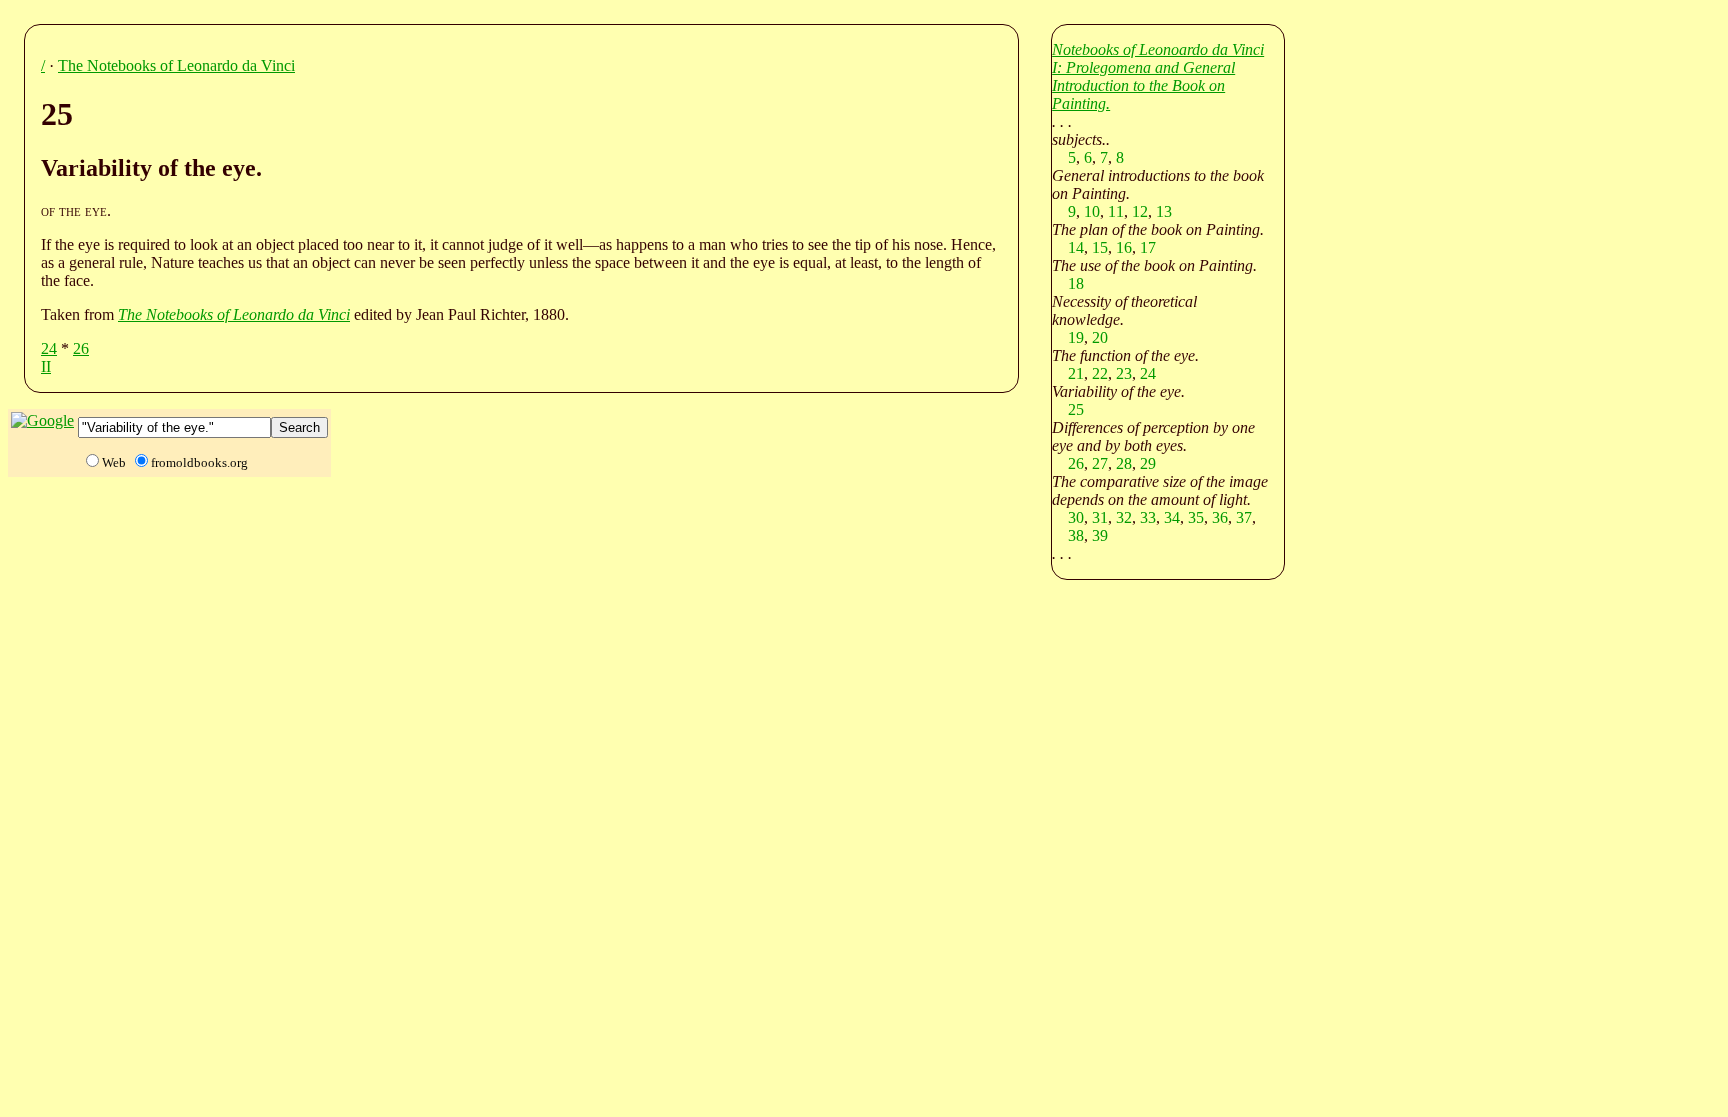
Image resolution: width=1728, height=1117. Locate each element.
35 (1196, 517)
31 (1100, 517)
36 (1220, 517)
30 (1076, 517)
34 (1172, 517)
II (46, 366)
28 (1124, 463)
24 (49, 348)
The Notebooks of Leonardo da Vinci (176, 65)
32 (1124, 517)
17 (1148, 247)
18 (1076, 283)
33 (1148, 517)
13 (1164, 211)
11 (1116, 211)
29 (1148, 463)
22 (1100, 373)
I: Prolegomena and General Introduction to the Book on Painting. (1143, 85)
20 (1100, 337)
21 (1076, 373)
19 (1076, 337)
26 (81, 348)
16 (1124, 247)
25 (1076, 409)
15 (1100, 247)
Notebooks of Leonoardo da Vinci (1158, 49)
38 (1076, 535)
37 (1244, 517)
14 (1076, 247)
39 (1100, 535)
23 (1124, 373)
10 (1092, 211)
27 (1100, 463)
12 (1140, 211)
